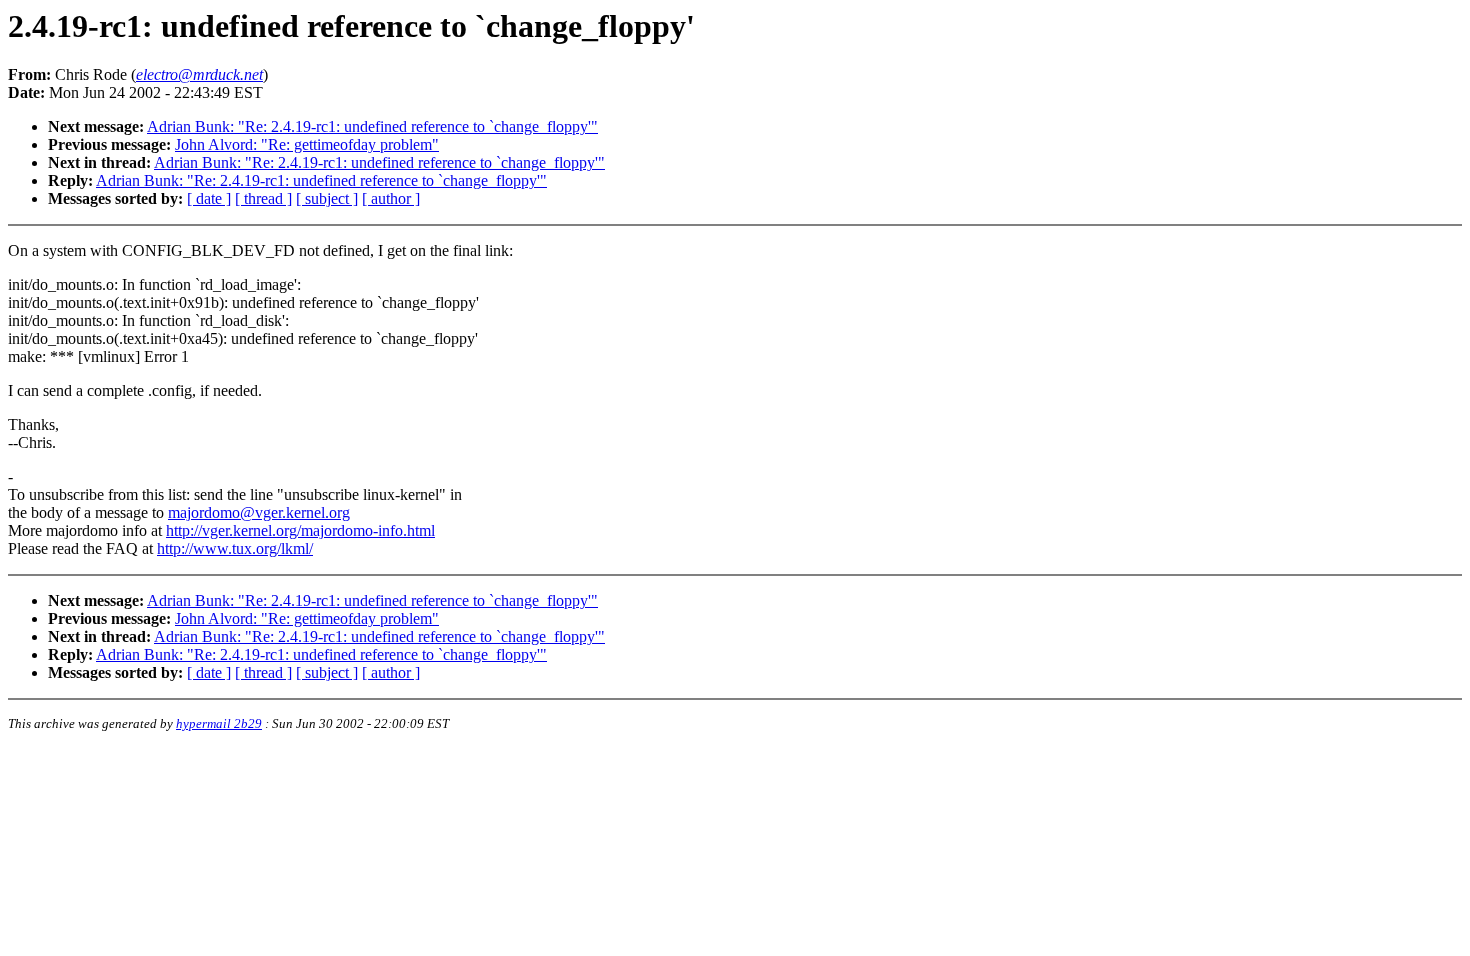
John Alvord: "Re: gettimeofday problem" (307, 144)
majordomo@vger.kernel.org (259, 512)
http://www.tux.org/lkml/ (235, 548)
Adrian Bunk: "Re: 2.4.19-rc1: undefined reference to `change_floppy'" (372, 126)
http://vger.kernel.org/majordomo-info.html (300, 530)
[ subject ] (327, 198)
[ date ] (209, 198)
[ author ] (391, 198)
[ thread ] (263, 198)
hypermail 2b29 (219, 723)
